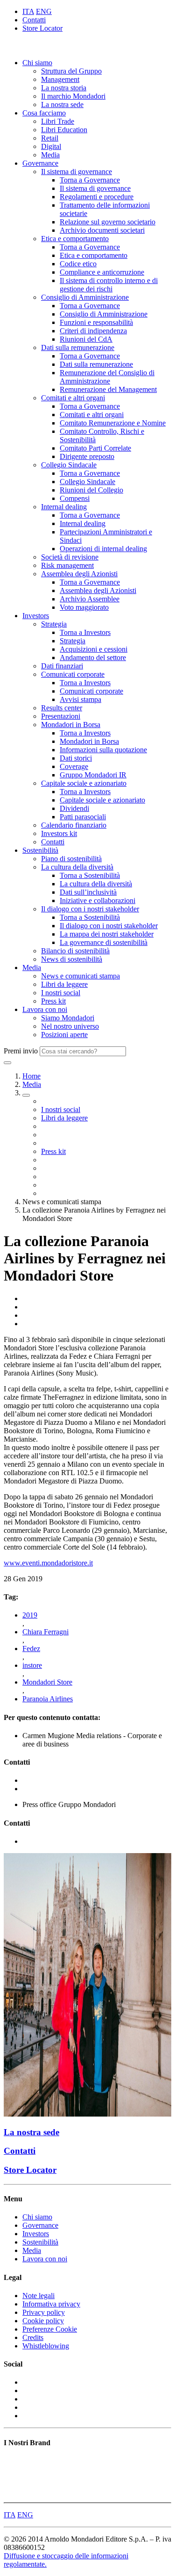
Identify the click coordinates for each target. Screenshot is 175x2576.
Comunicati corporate (73, 674)
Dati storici (76, 758)
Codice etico (78, 264)
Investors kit (59, 833)
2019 (30, 1615)
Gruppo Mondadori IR (93, 775)
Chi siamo (37, 63)
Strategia (54, 624)
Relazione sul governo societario (108, 222)
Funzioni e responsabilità (96, 322)
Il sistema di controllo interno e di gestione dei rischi (109, 285)
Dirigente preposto (87, 456)
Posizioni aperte (64, 1035)
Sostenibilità (40, 850)
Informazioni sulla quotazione (103, 750)
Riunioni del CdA (86, 339)
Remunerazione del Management (108, 389)
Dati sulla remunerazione (78, 347)
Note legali (38, 2296)
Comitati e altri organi (73, 398)
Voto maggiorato (84, 607)
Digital (51, 146)
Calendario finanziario (74, 825)
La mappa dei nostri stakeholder (107, 934)
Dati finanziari (62, 666)
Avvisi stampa (80, 699)
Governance (40, 163)
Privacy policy (44, 2312)
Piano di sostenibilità (71, 859)
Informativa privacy (51, 2304)
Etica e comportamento (75, 239)
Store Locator (42, 28)
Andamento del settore (93, 657)
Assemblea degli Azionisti (79, 574)
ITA (28, 11)
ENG (44, 11)
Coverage (74, 766)
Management (60, 79)
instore (32, 1665)
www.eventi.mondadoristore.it (48, 1563)
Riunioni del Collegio (91, 490)
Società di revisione (70, 557)
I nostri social (61, 993)
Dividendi (74, 808)
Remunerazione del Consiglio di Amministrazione (107, 377)
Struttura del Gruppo (71, 71)
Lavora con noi (45, 1009)
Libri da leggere (64, 984)
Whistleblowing (46, 2346)
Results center (62, 708)
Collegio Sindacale (69, 465)
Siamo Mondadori (68, 1018)
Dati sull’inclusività (88, 892)
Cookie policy (43, 2321)
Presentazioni (61, 716)
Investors (36, 616)
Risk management (67, 565)
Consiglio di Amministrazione (85, 297)
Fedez (31, 1649)
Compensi (75, 498)
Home (31, 1076)
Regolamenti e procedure (97, 197)
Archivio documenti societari (102, 230)
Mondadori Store (47, 1682)
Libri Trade (58, 121)
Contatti (34, 20)
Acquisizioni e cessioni (94, 649)
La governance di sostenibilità (104, 942)
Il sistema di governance (77, 172)
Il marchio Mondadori (73, 96)
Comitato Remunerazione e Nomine (113, 423)
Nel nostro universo (70, 1026)
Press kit (53, 1001)
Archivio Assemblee (90, 599)
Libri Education (64, 130)
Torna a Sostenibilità (90, 875)
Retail (50, 138)
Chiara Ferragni (45, 1632)
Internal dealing (64, 507)
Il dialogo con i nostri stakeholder (90, 909)
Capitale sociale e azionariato (84, 783)
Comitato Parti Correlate (95, 448)
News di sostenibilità (72, 959)
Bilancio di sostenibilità (75, 951)
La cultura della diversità (77, 867)
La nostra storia (64, 88)
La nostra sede (62, 105)
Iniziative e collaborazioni (98, 900)
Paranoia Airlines (48, 1699)
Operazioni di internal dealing (103, 549)
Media (50, 155)
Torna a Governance (90, 180)
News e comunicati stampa (80, 976)
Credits (33, 2337)
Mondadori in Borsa (71, 725)
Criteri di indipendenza (93, 331)
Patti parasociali (83, 817)
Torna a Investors (85, 632)
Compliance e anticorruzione (102, 272)
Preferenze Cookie (50, 2329)
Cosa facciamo (44, 113)
